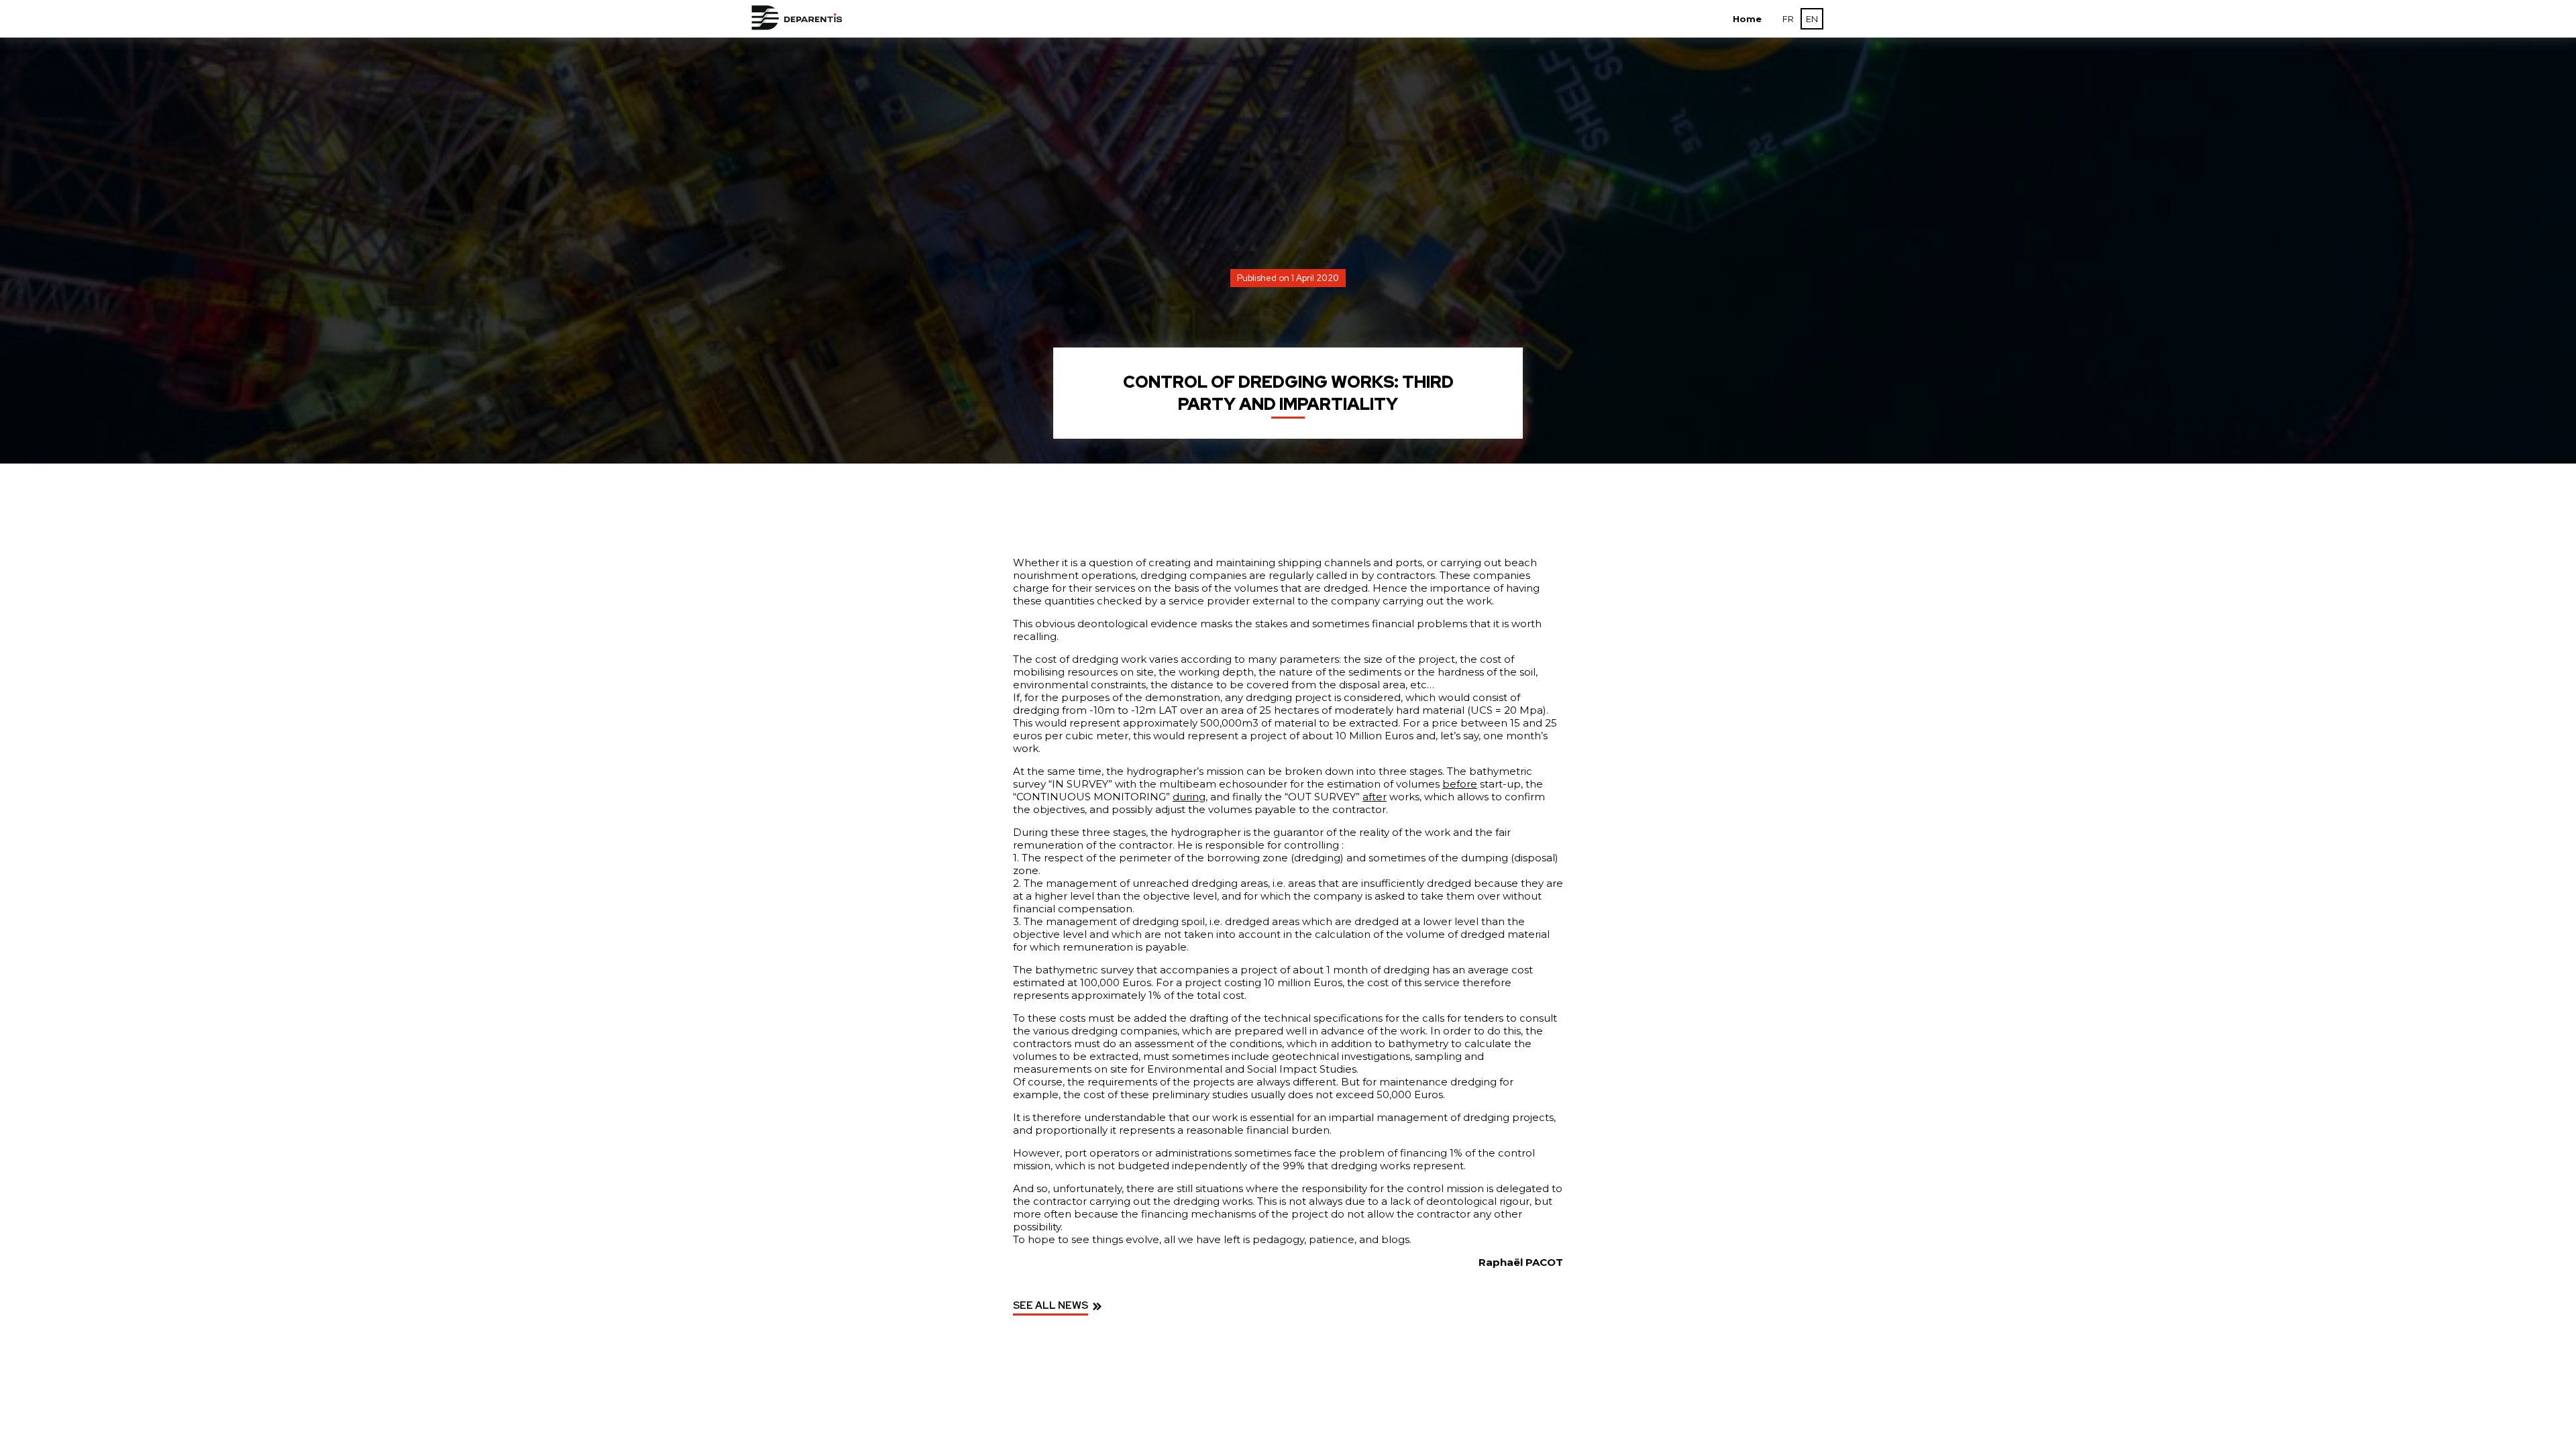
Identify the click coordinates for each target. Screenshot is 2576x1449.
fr (1788, 19)
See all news (1051, 1305)
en (1812, 19)
